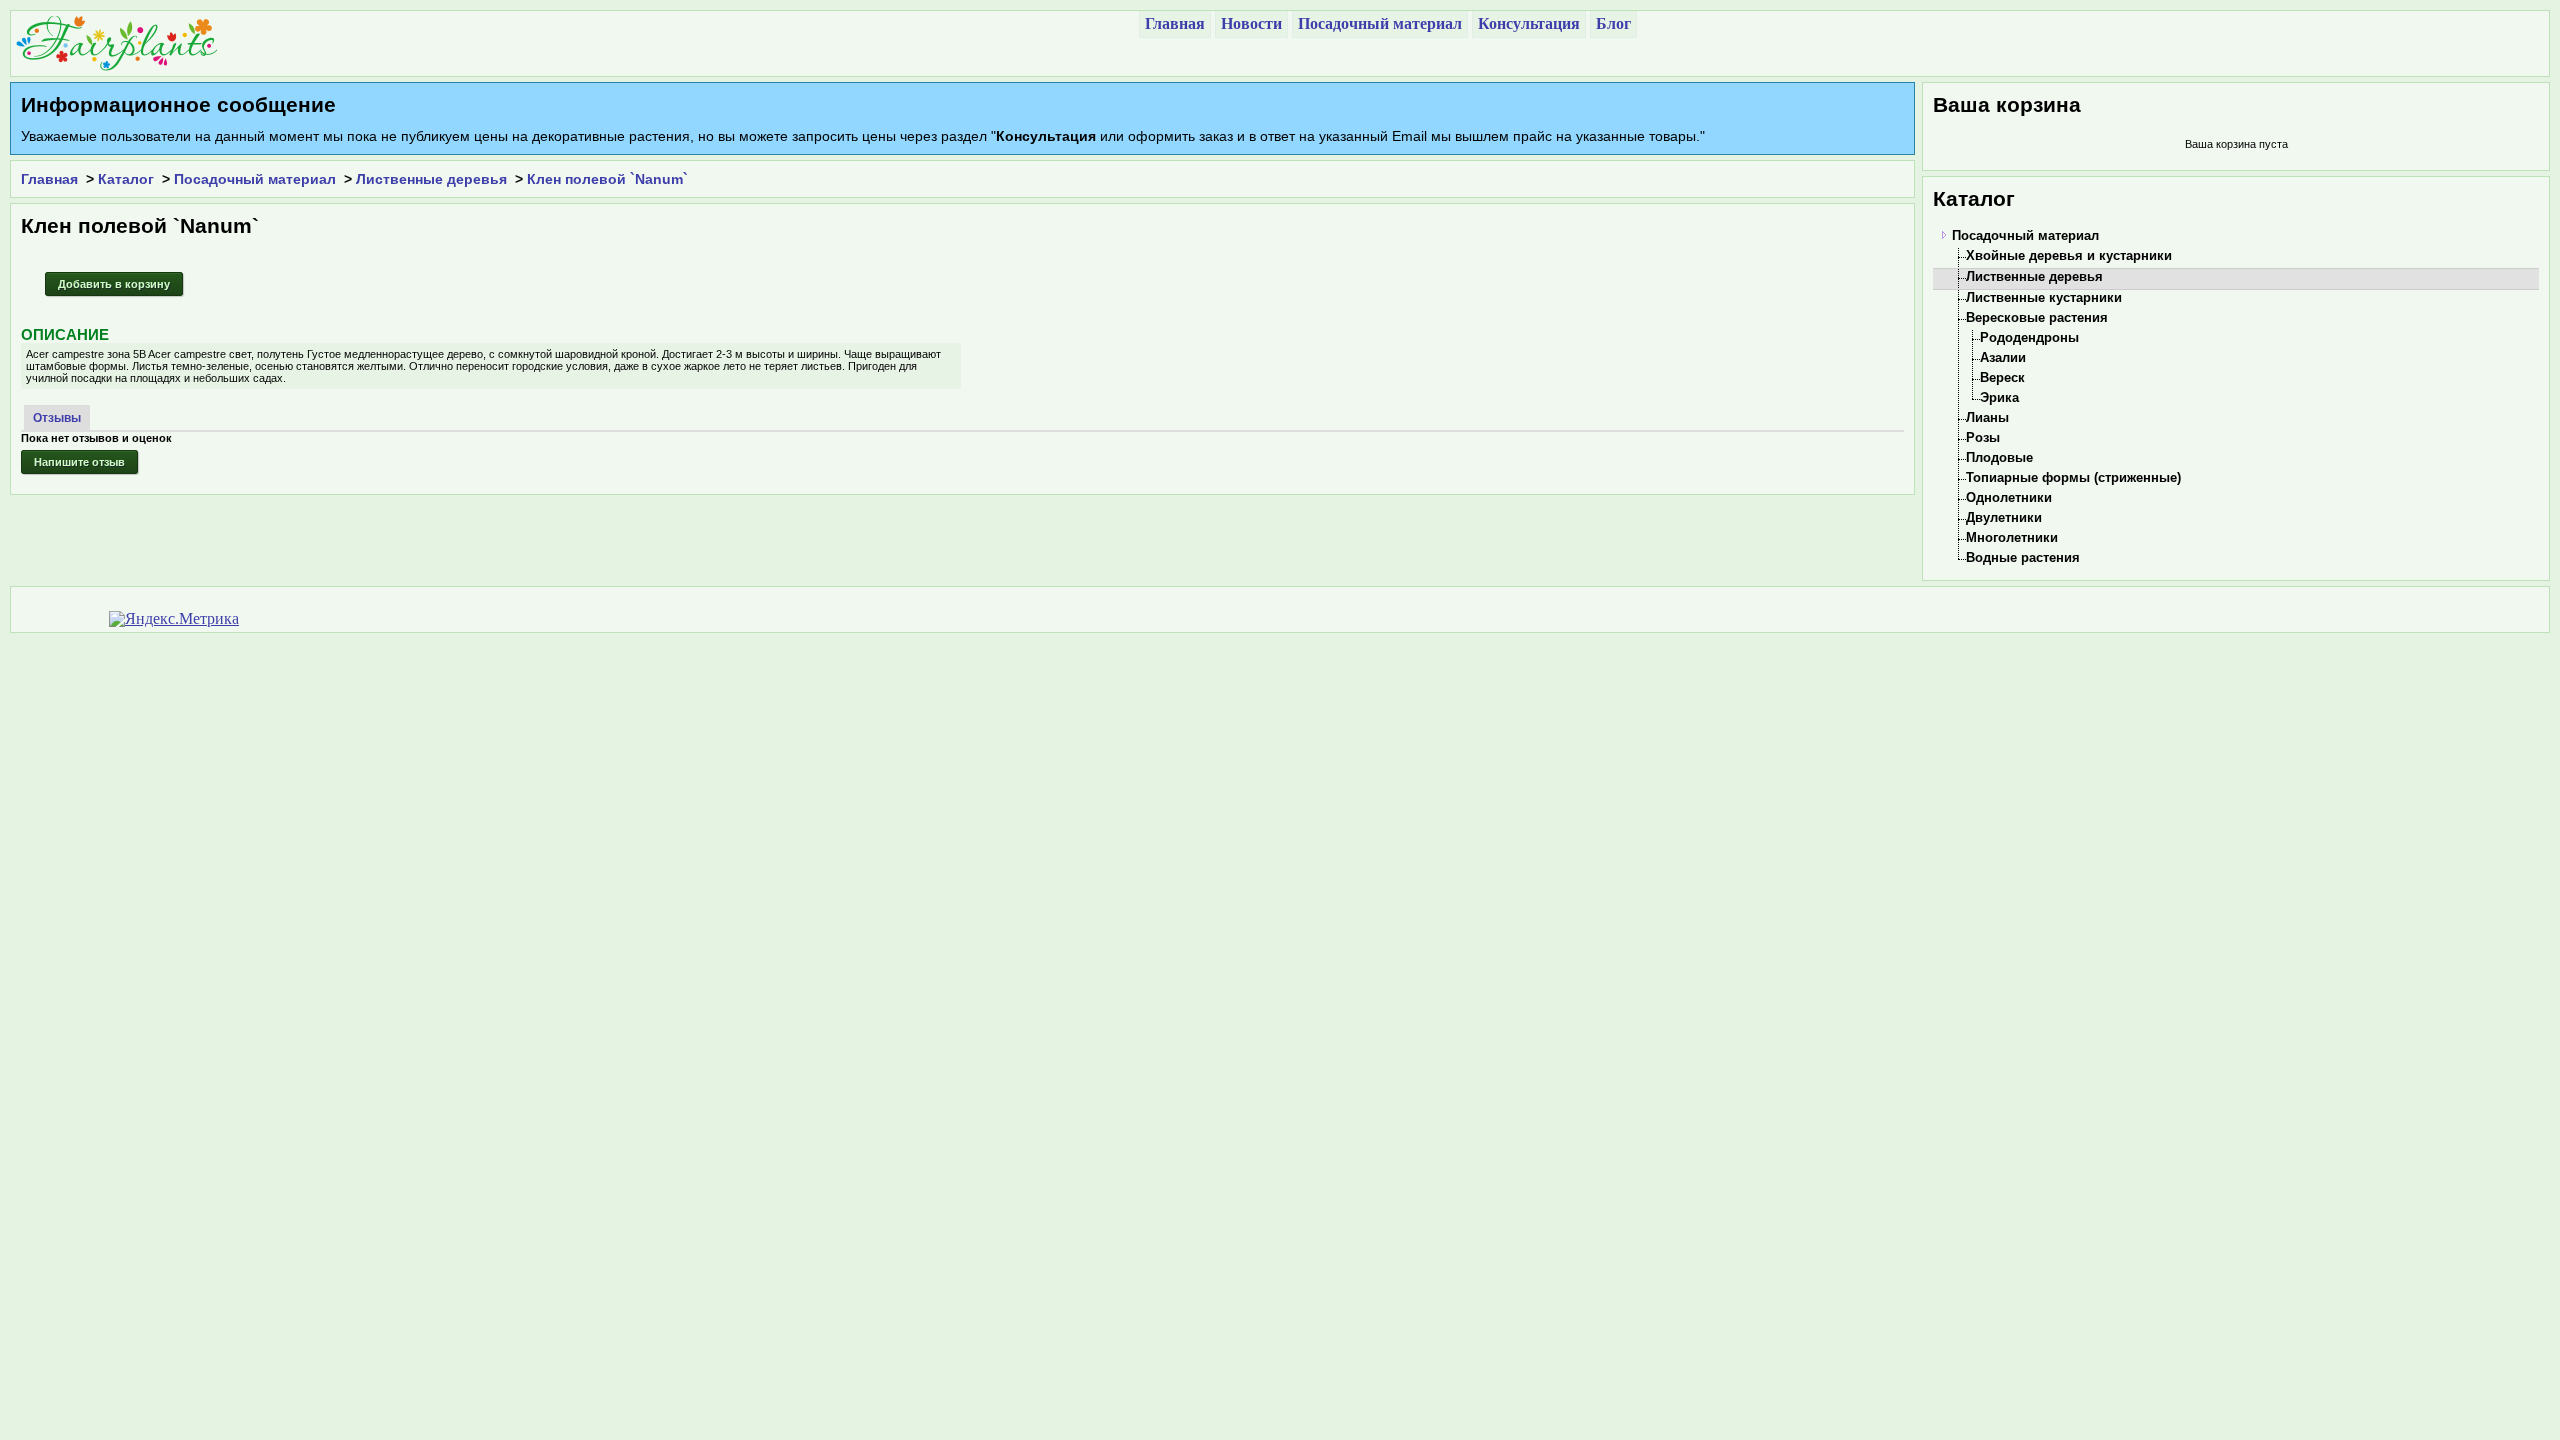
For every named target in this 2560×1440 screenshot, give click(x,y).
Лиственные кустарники (2044, 297)
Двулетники (2004, 517)
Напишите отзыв (79, 462)
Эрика (1999, 397)
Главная (49, 179)
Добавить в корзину (114, 284)
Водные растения (2023, 557)
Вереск (2002, 377)
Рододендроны (2029, 337)
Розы (1983, 437)
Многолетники (2012, 537)
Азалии (2003, 357)
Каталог (126, 179)
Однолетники (2009, 497)
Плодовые (1999, 457)
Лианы (1987, 417)
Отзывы (57, 418)
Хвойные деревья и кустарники (2069, 255)
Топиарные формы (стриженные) (2073, 477)
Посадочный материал (255, 179)
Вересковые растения (2037, 317)
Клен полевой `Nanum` (607, 179)
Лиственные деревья (431, 179)
